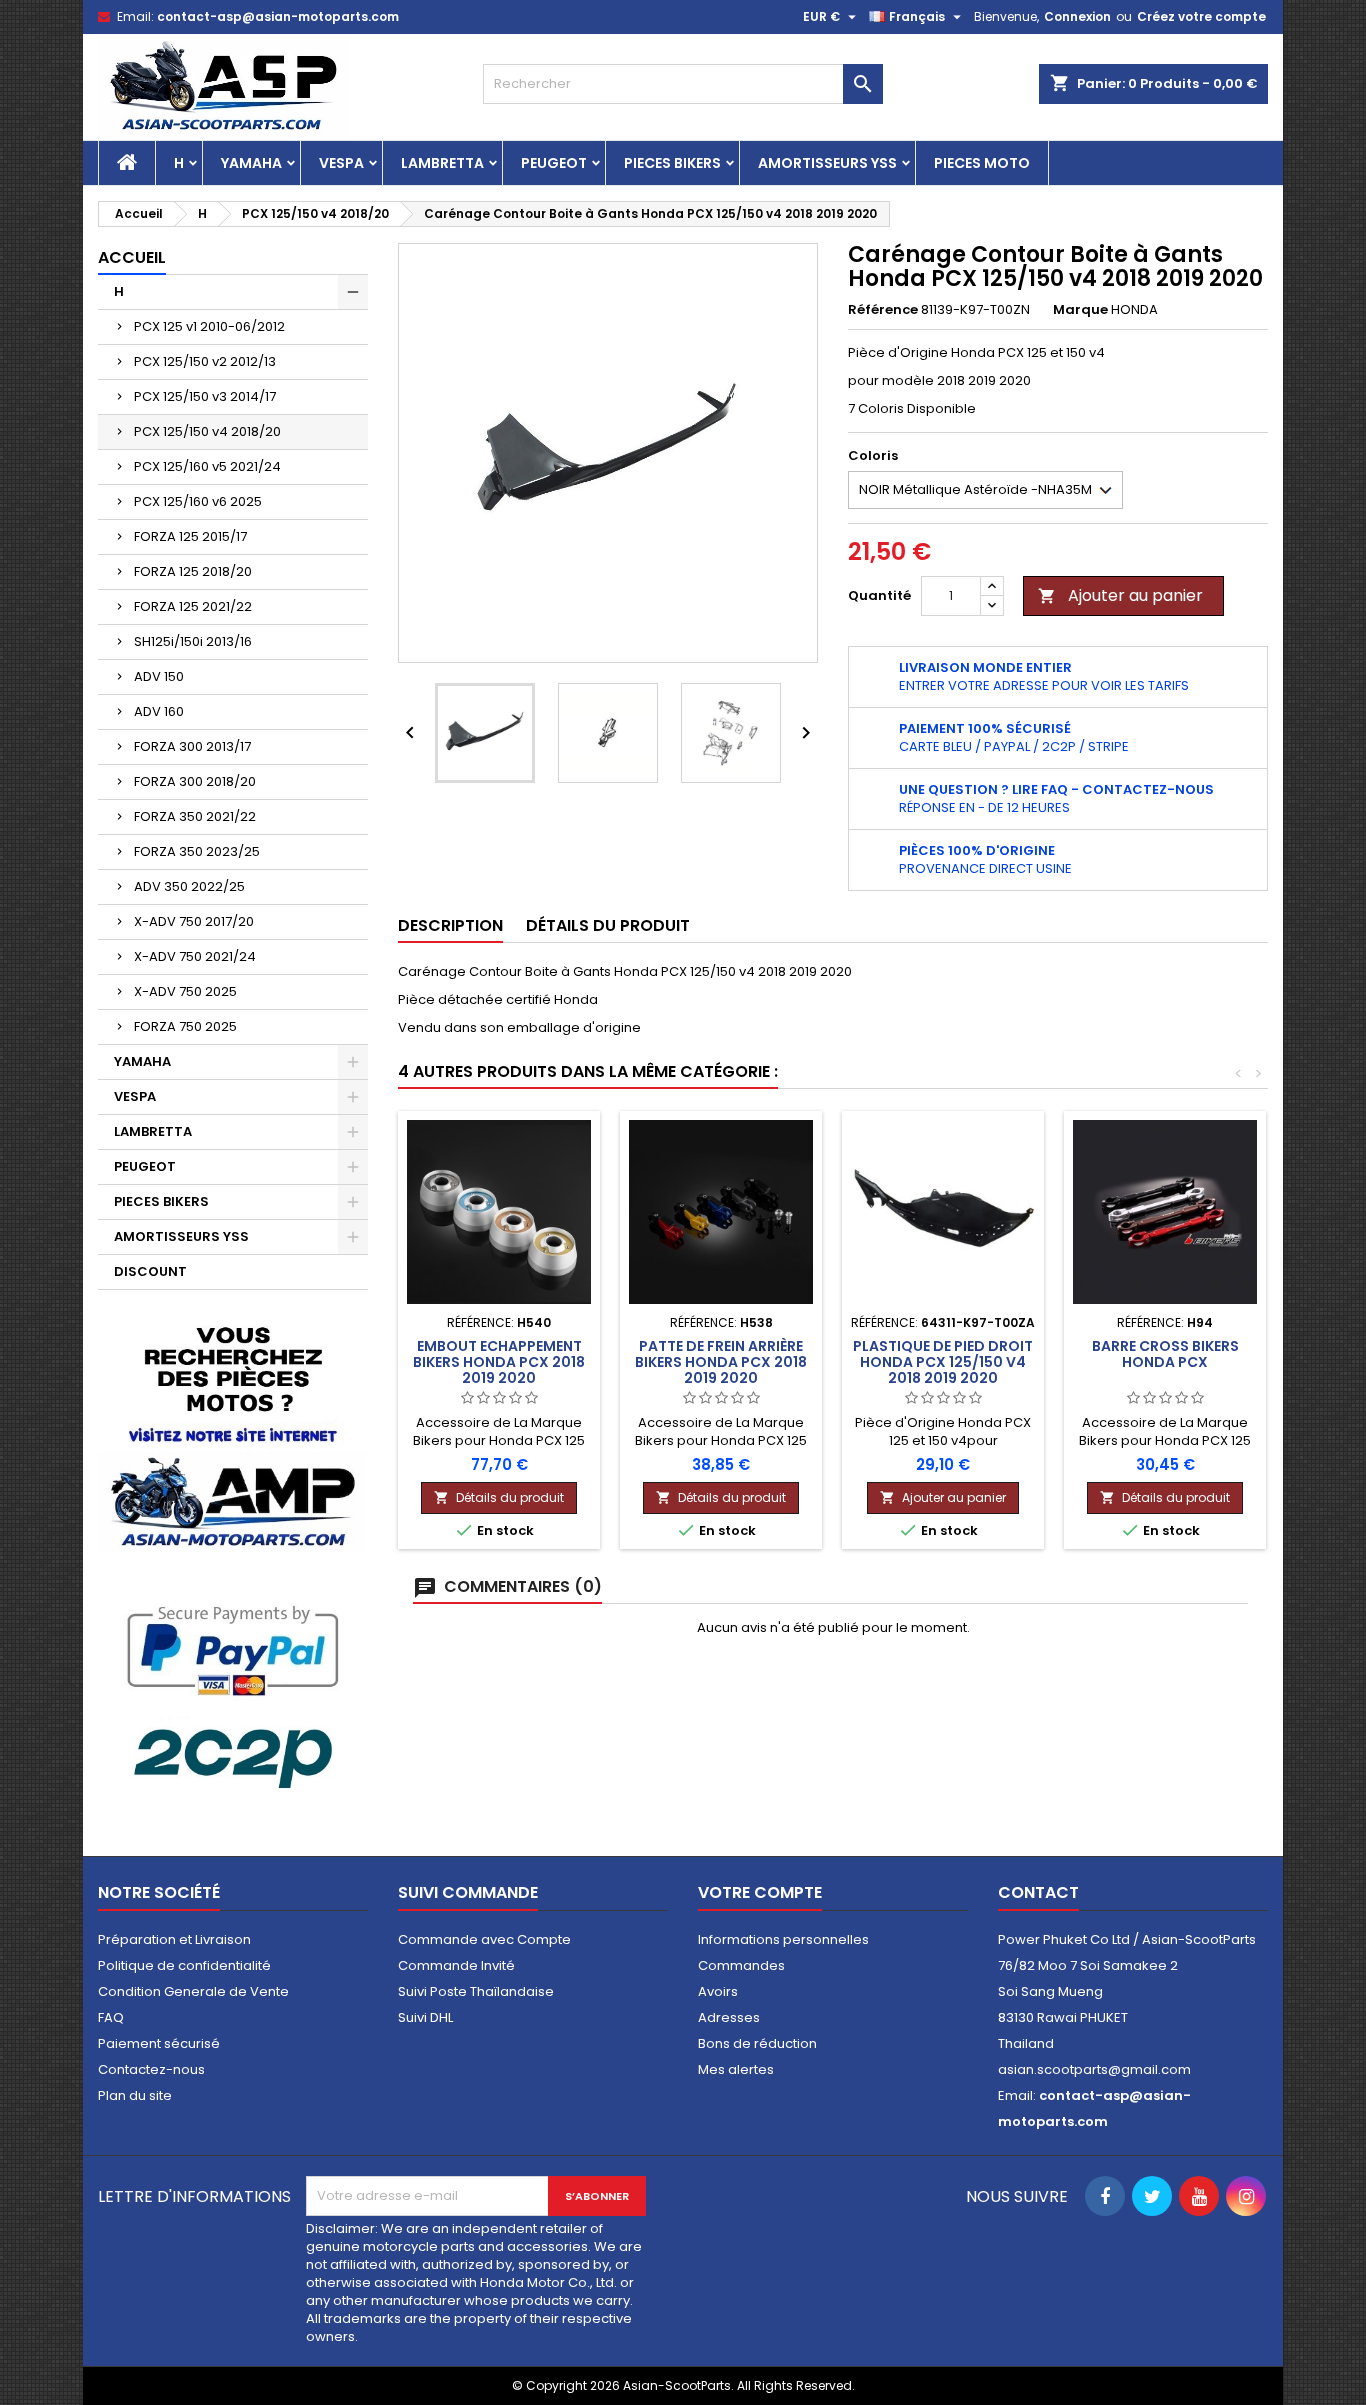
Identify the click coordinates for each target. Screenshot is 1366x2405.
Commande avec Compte (484, 1939)
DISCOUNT (150, 1271)
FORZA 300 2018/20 (195, 781)
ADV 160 (159, 711)
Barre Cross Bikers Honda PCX (1165, 1354)
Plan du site (135, 2095)
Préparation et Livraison (174, 1939)
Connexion (1077, 16)
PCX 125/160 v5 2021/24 (207, 466)
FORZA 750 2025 (185, 1026)
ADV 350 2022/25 (189, 886)
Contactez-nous (151, 2069)
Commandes (741, 1965)
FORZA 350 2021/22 (195, 816)
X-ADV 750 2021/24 (195, 956)
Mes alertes (736, 2069)
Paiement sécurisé (159, 2043)
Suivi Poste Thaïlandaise (476, 1991)
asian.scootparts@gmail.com (1094, 2069)
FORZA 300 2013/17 (192, 746)
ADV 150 (159, 676)
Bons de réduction (757, 2043)
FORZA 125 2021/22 (193, 606)
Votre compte (760, 1892)
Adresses (729, 2017)
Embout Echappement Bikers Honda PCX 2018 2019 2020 (499, 1362)
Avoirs (718, 1991)
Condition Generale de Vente (193, 1991)
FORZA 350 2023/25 (197, 851)
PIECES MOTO (982, 163)
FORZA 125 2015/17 (190, 536)
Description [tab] (450, 925)
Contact (1038, 1892)
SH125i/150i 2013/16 (193, 641)
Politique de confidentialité (184, 1965)
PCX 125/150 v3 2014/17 (205, 396)
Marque (1080, 310)
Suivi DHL (425, 2017)
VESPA (341, 163)
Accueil (132, 257)
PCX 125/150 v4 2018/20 (207, 431)
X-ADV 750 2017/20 (194, 921)
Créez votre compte (1201, 16)
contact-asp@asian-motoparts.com (278, 16)
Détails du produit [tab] (608, 925)
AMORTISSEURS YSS (827, 163)
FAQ (111, 2017)
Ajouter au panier (1120, 595)
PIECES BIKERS (672, 163)
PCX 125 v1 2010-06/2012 (209, 326)
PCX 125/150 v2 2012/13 (205, 361)
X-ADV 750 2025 (185, 991)
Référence (883, 310)
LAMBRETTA (442, 163)
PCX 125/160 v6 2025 (198, 501)
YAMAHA (251, 163)
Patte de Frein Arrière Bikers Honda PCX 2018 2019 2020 (721, 1362)
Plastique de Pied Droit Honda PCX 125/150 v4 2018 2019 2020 (943, 1362)
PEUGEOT (554, 163)
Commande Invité (456, 1965)
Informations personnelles (783, 1939)
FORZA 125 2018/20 (193, 571)
